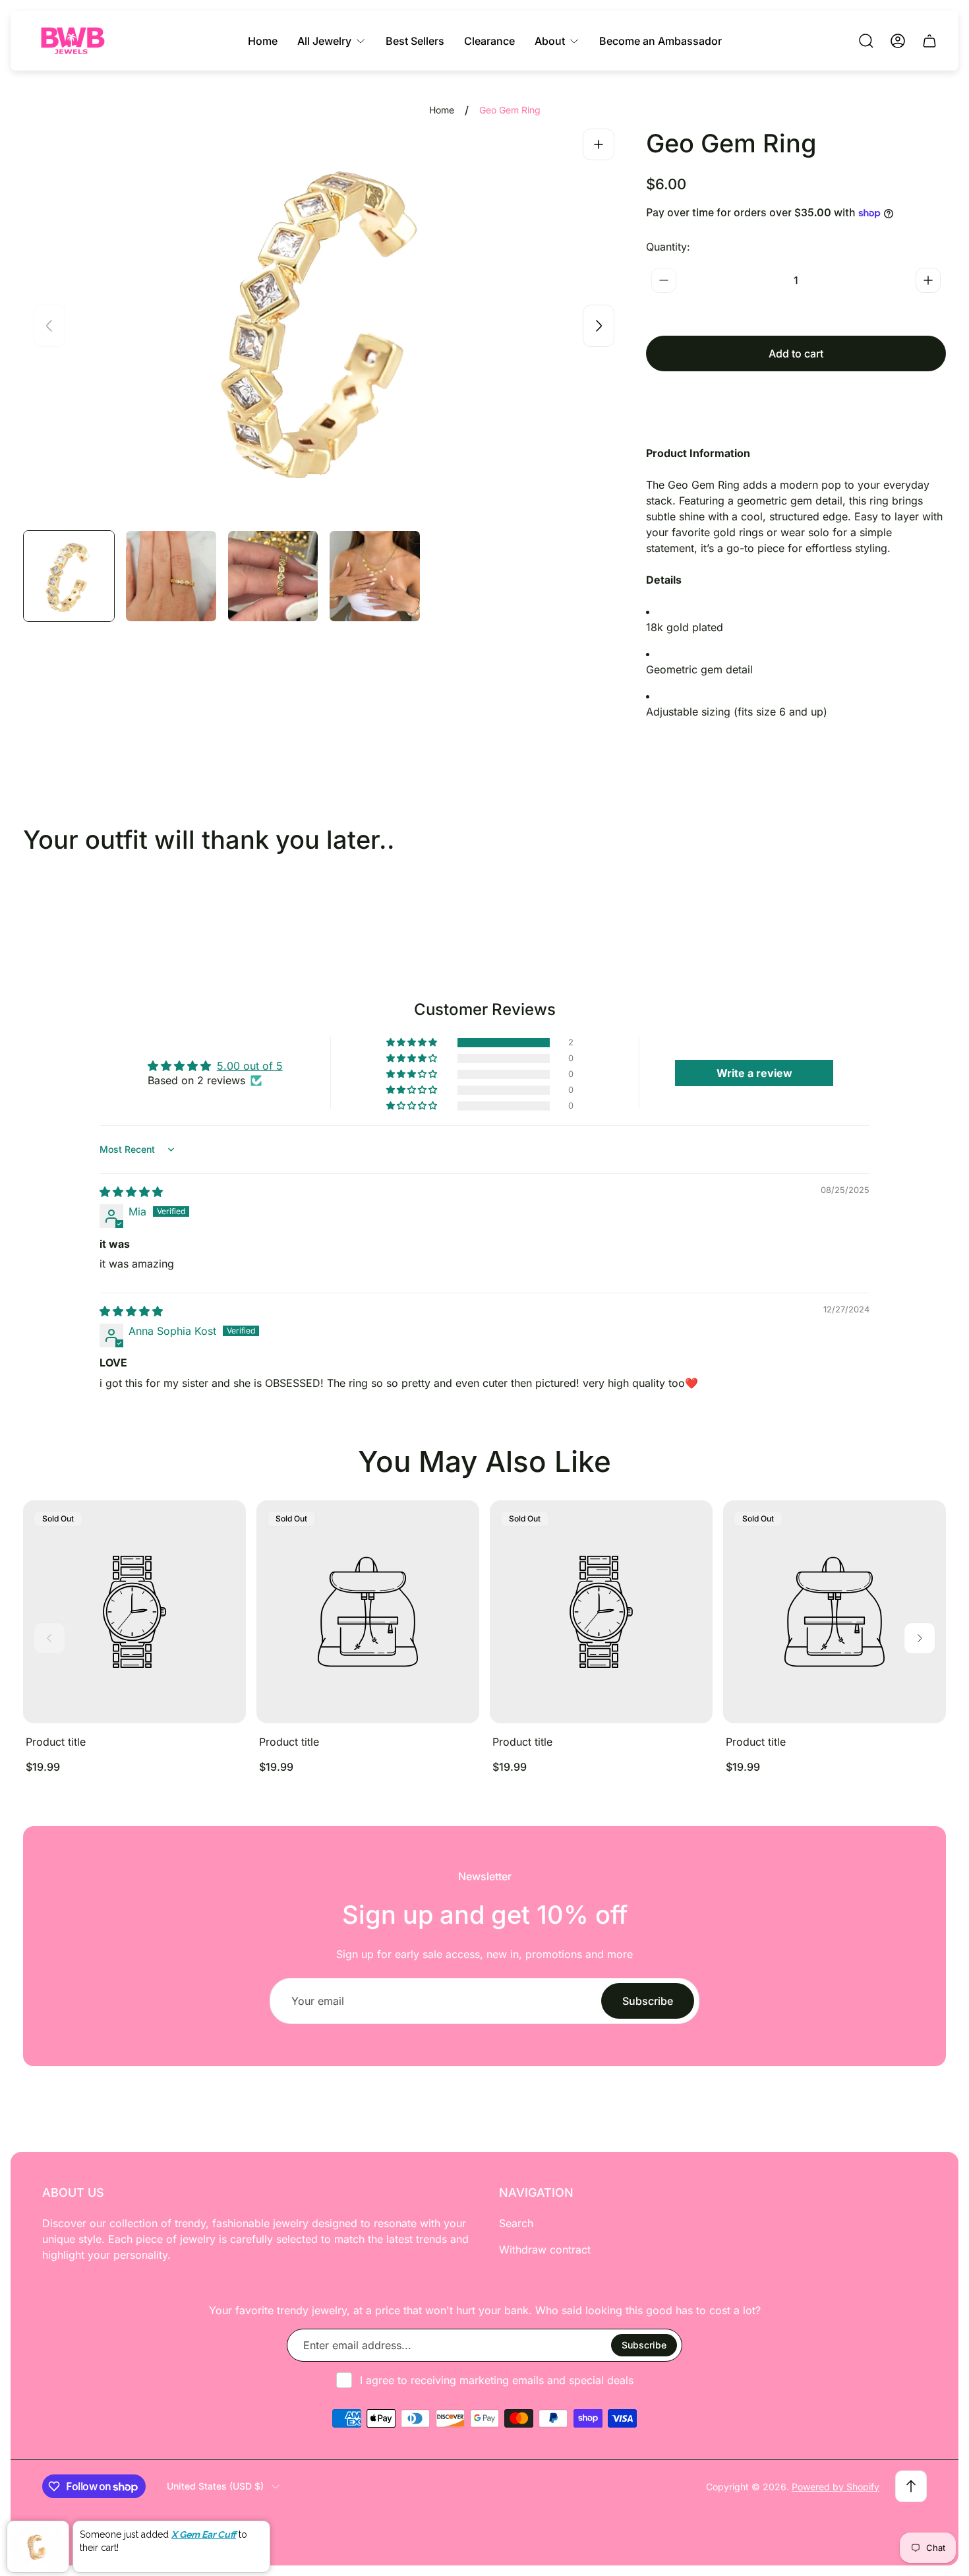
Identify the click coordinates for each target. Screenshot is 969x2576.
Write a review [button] (754, 1073)
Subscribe (648, 2001)
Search (516, 2223)
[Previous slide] (49, 326)
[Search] (866, 41)
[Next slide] (599, 326)
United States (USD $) (215, 2486)
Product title (56, 1742)
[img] (131, 1192)
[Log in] (898, 41)
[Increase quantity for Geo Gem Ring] (928, 280)
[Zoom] (599, 144)
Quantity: (668, 247)
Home (442, 110)
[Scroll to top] (911, 2486)
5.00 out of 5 (250, 1066)
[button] (413, 1043)
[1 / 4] (69, 576)
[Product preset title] (134, 1612)
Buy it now (796, 400)
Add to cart (796, 353)
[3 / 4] (273, 576)
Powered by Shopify (836, 2487)
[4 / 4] (375, 576)
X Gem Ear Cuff (204, 2532)
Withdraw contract (545, 2250)
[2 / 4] (171, 576)
